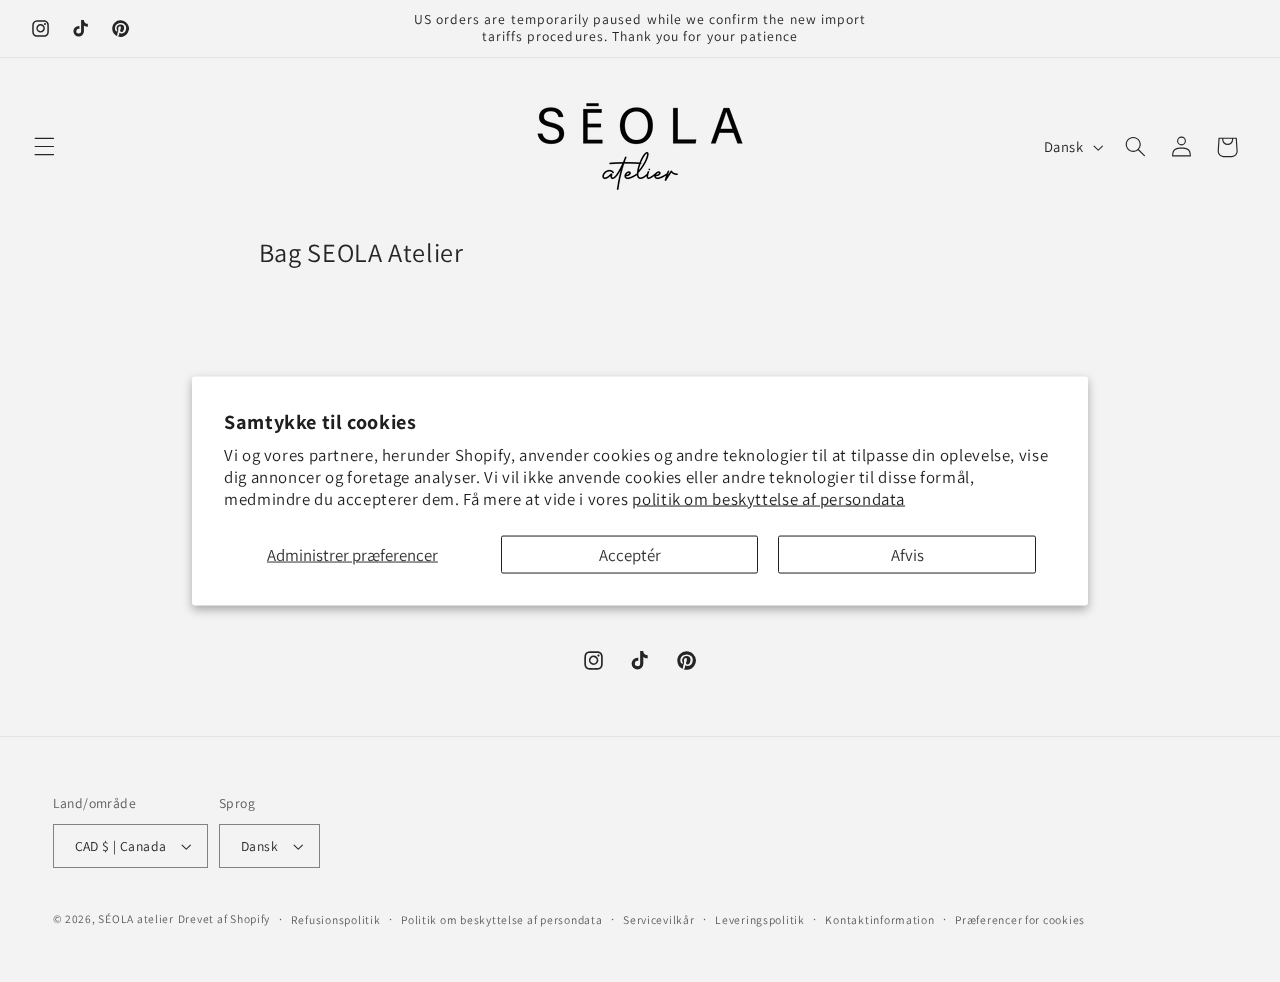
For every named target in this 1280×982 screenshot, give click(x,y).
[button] (44, 147)
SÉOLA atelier (136, 918)
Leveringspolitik (760, 919)
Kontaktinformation (879, 919)
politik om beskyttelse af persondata (768, 498)
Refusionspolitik (336, 919)
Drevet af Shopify (224, 918)
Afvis (907, 554)
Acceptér (630, 554)
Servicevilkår (659, 919)
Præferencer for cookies (1020, 919)
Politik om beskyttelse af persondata (501, 919)
